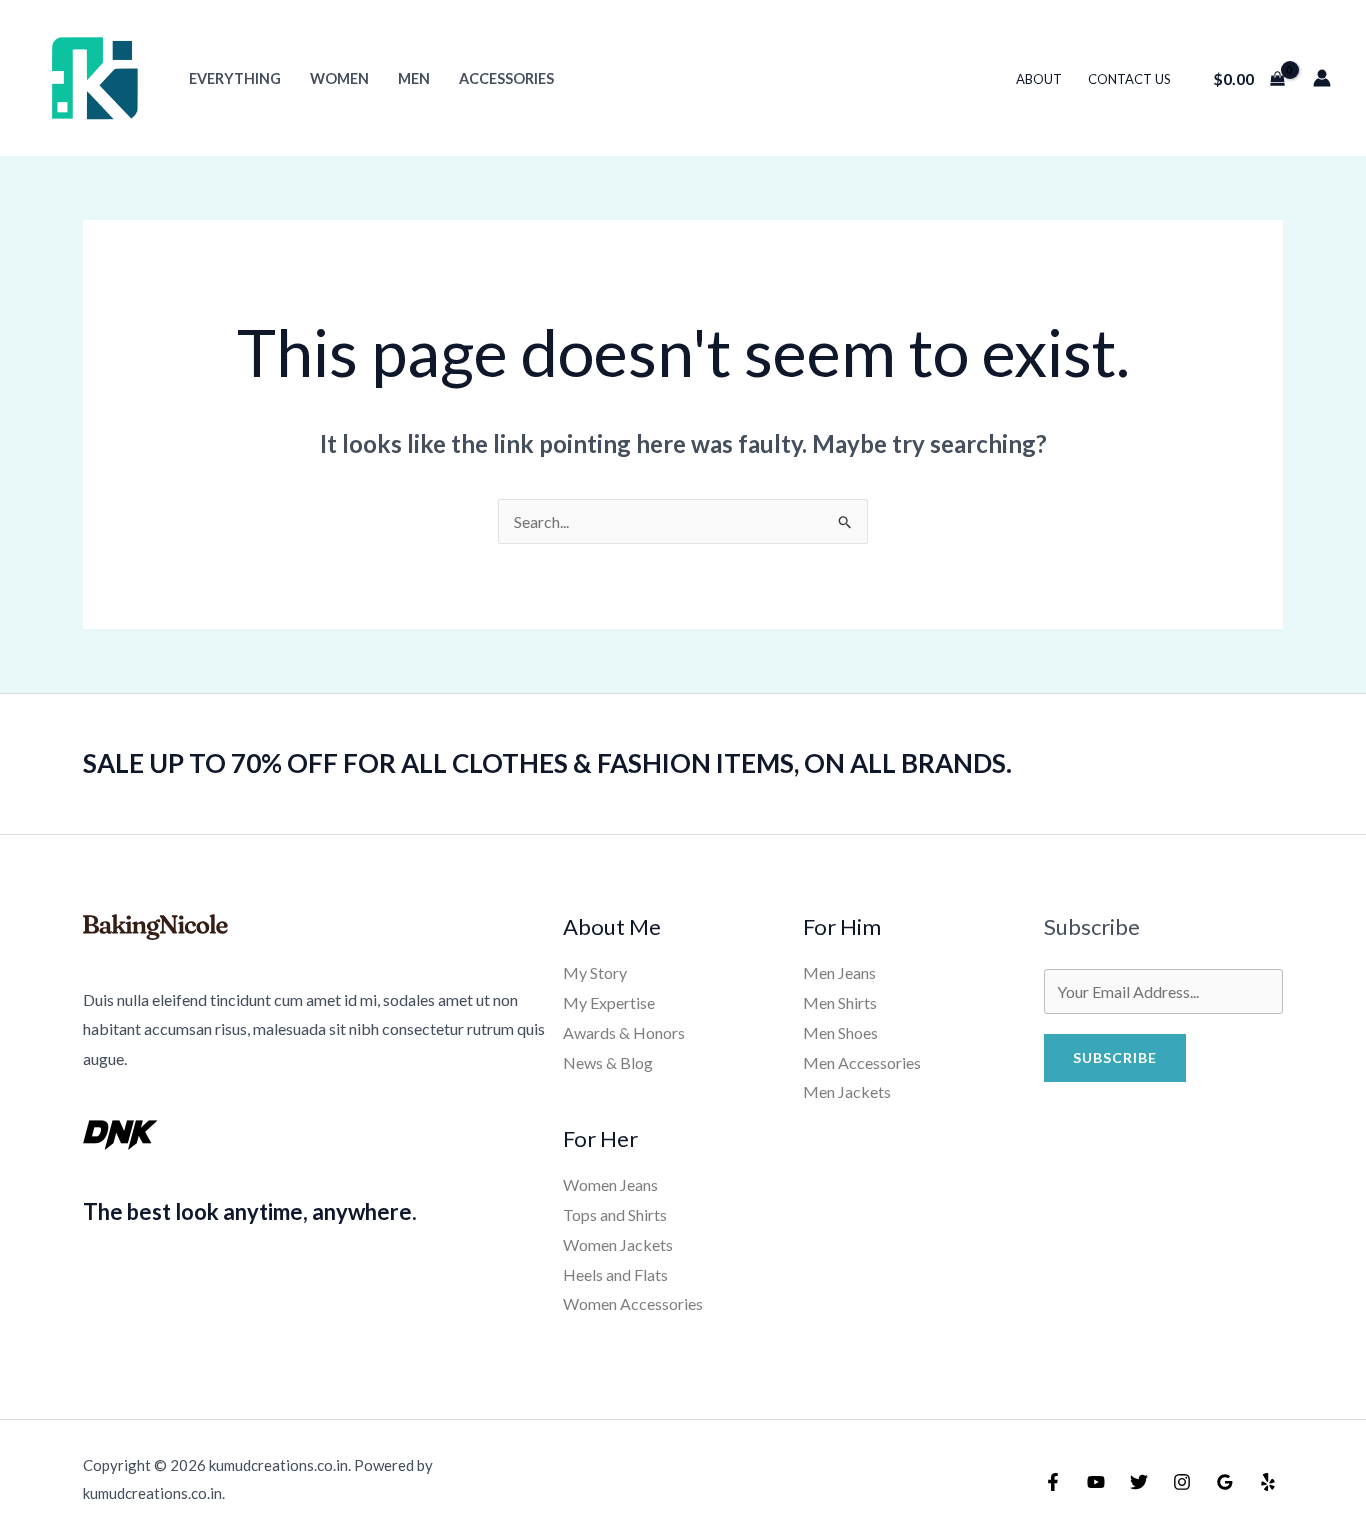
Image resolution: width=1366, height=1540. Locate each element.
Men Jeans (839, 972)
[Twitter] (1139, 1482)
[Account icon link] (1322, 78)
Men (414, 78)
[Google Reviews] (1225, 1482)
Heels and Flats (615, 1274)
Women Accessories (633, 1303)
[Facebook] (1053, 1482)
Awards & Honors (624, 1032)
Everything (235, 78)
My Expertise (609, 1002)
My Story (595, 972)
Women (339, 78)
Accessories (506, 78)
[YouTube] (1096, 1482)
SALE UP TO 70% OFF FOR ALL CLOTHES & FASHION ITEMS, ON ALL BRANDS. (547, 763)
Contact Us (1129, 79)
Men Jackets (847, 1091)
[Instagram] (1182, 1482)
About (1039, 79)
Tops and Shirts (615, 1214)
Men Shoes (840, 1032)
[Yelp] (1268, 1482)
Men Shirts (840, 1002)
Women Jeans (610, 1184)
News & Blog (608, 1062)
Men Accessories (862, 1062)
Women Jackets (618, 1244)
